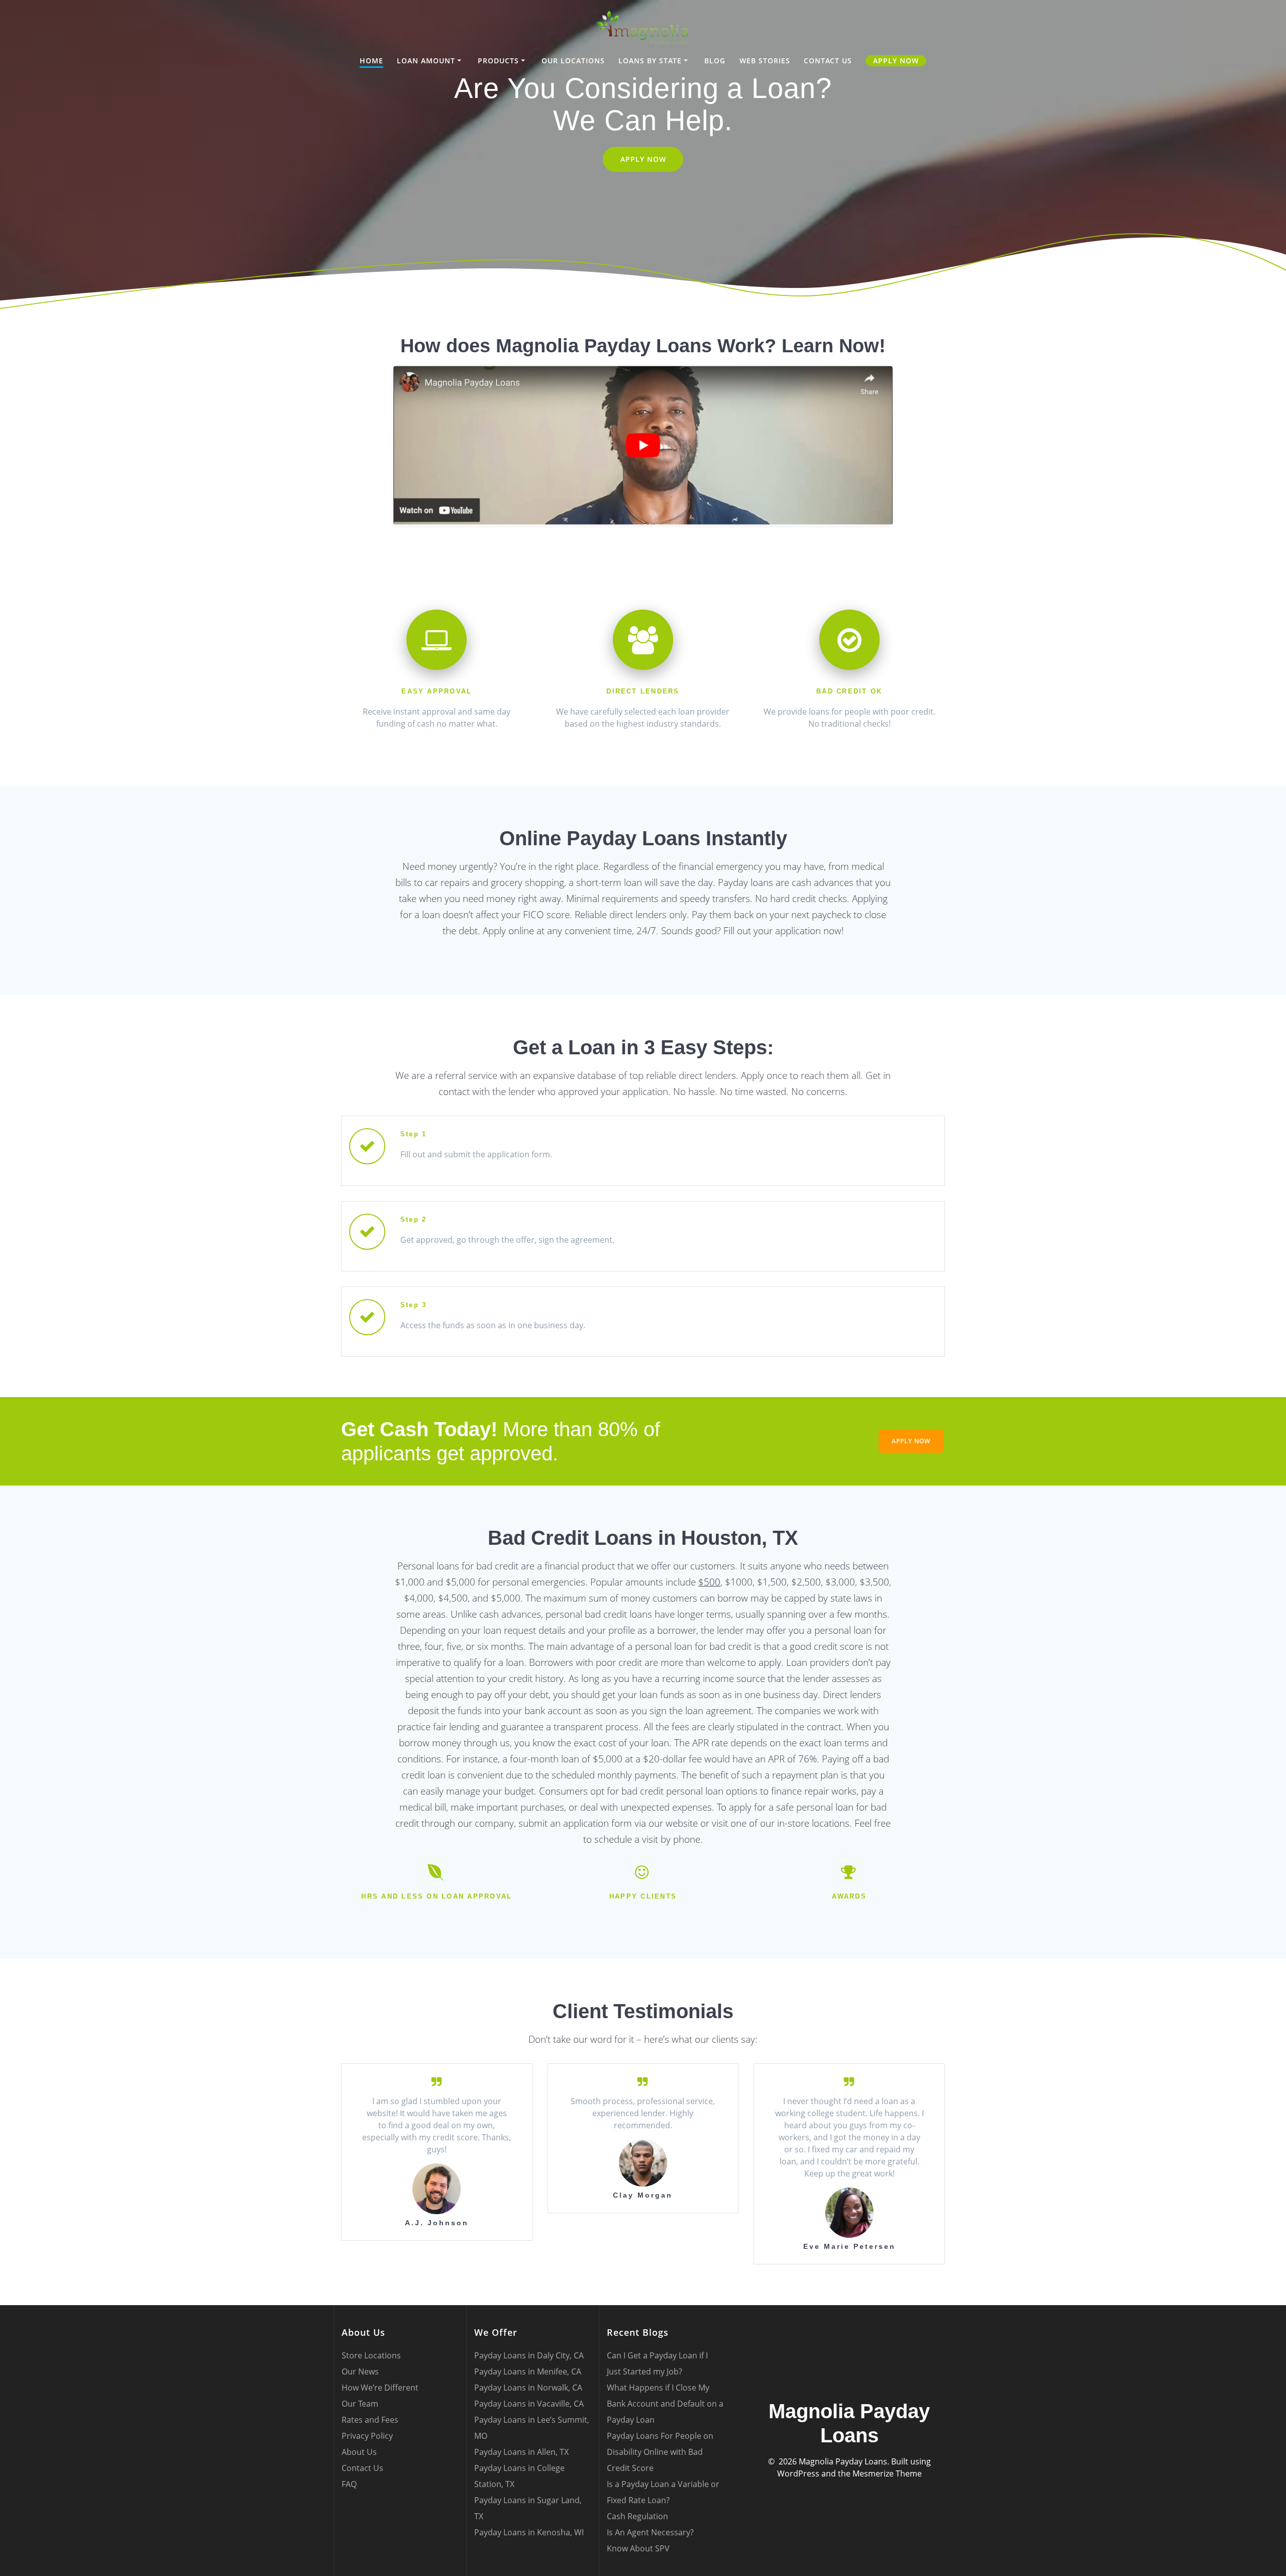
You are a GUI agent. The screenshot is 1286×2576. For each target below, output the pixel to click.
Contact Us (828, 61)
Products (498, 61)
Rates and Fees (370, 2420)
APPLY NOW (643, 159)
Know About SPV (638, 2548)
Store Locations (371, 2355)
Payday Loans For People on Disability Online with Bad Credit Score (660, 2452)
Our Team (360, 2404)
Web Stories (765, 61)
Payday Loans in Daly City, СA (529, 2355)
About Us (359, 2452)
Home (371, 61)
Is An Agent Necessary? (650, 2532)
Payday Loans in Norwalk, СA (528, 2388)
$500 (709, 1582)
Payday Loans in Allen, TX (521, 2452)
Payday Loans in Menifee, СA (528, 2371)
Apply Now (896, 61)
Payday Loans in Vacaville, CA (529, 2404)
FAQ (349, 2484)
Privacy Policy (367, 2436)
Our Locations (573, 61)
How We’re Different (380, 2388)
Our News (360, 2371)
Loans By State (650, 61)
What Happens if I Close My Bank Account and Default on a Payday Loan (665, 2404)
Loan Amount (426, 61)
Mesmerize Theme (887, 2473)
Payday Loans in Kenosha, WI (529, 2532)
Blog (715, 61)
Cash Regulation (637, 2516)
